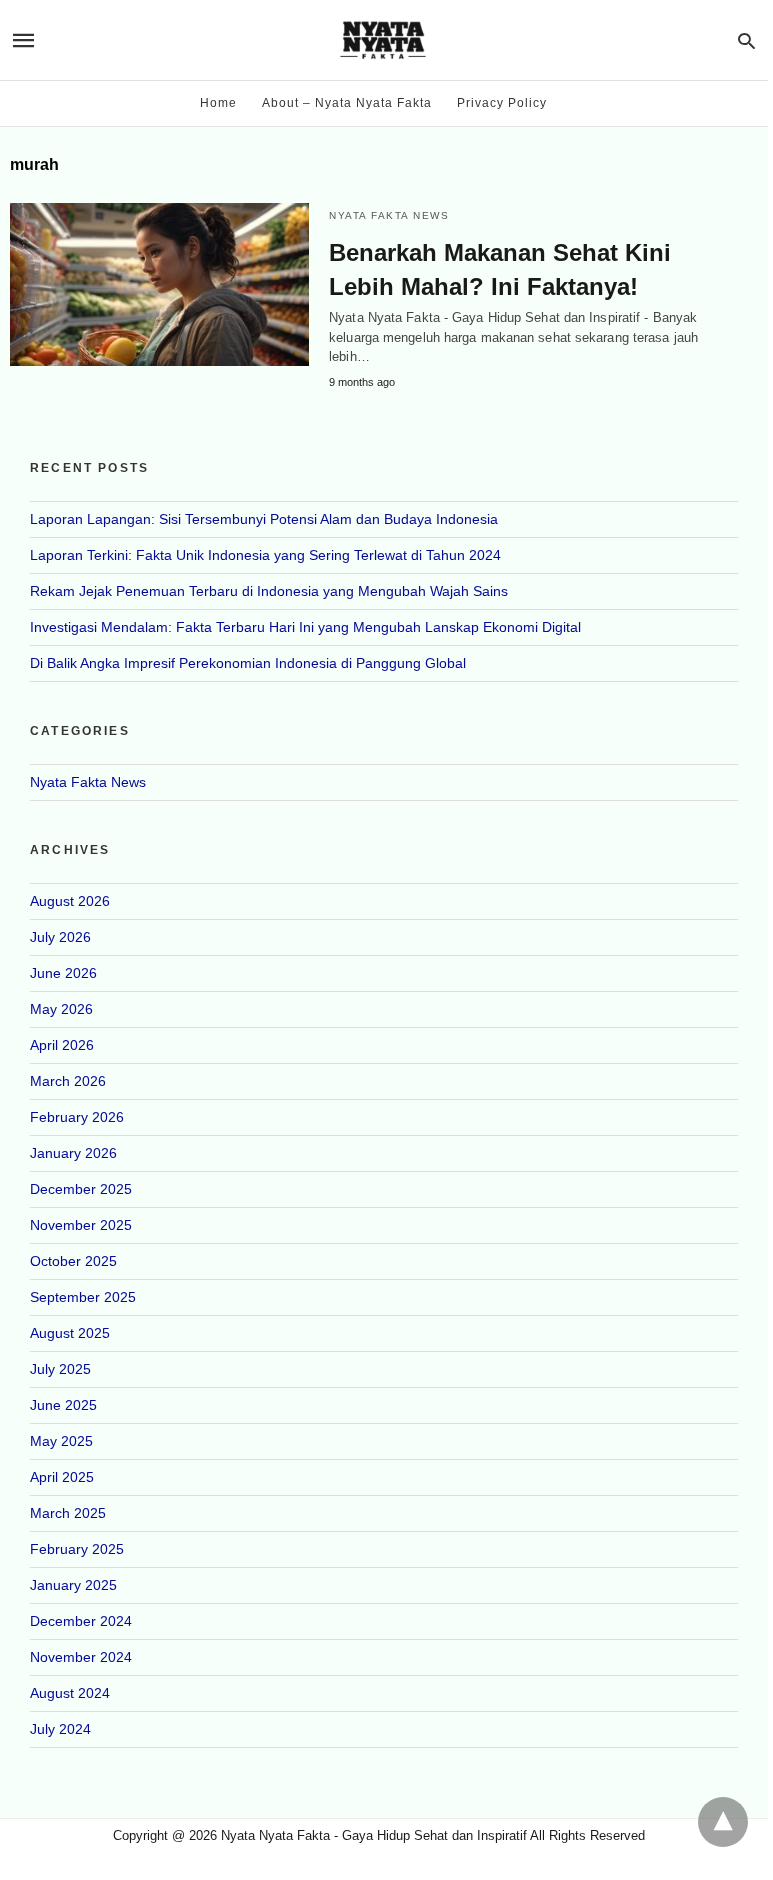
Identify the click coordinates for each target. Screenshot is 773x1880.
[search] (746, 40)
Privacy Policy (502, 103)
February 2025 (77, 1549)
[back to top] (723, 1822)
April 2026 (62, 1045)
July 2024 (60, 1729)
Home (218, 103)
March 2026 (68, 1081)
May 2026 (61, 1009)
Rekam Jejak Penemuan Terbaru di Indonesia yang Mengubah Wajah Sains (269, 591)
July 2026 (60, 937)
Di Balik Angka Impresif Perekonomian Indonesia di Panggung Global (248, 663)
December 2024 (81, 1621)
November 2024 (81, 1657)
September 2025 (83, 1297)
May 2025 (61, 1441)
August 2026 (70, 901)
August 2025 (70, 1333)
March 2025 (68, 1513)
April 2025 (62, 1477)
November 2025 (81, 1225)
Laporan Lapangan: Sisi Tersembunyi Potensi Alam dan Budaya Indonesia (264, 519)
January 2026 (73, 1153)
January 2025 (73, 1585)
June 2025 (63, 1405)
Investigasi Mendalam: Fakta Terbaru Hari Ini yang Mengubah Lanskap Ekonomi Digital (305, 627)
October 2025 (73, 1261)
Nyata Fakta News (389, 215)
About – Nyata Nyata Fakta (347, 103)
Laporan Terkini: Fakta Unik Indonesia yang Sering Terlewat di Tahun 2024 (265, 555)
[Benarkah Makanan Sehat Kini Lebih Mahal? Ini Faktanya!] (159, 284)
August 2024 (70, 1693)
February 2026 (77, 1117)
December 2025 (81, 1189)
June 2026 (63, 973)
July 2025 (60, 1369)
